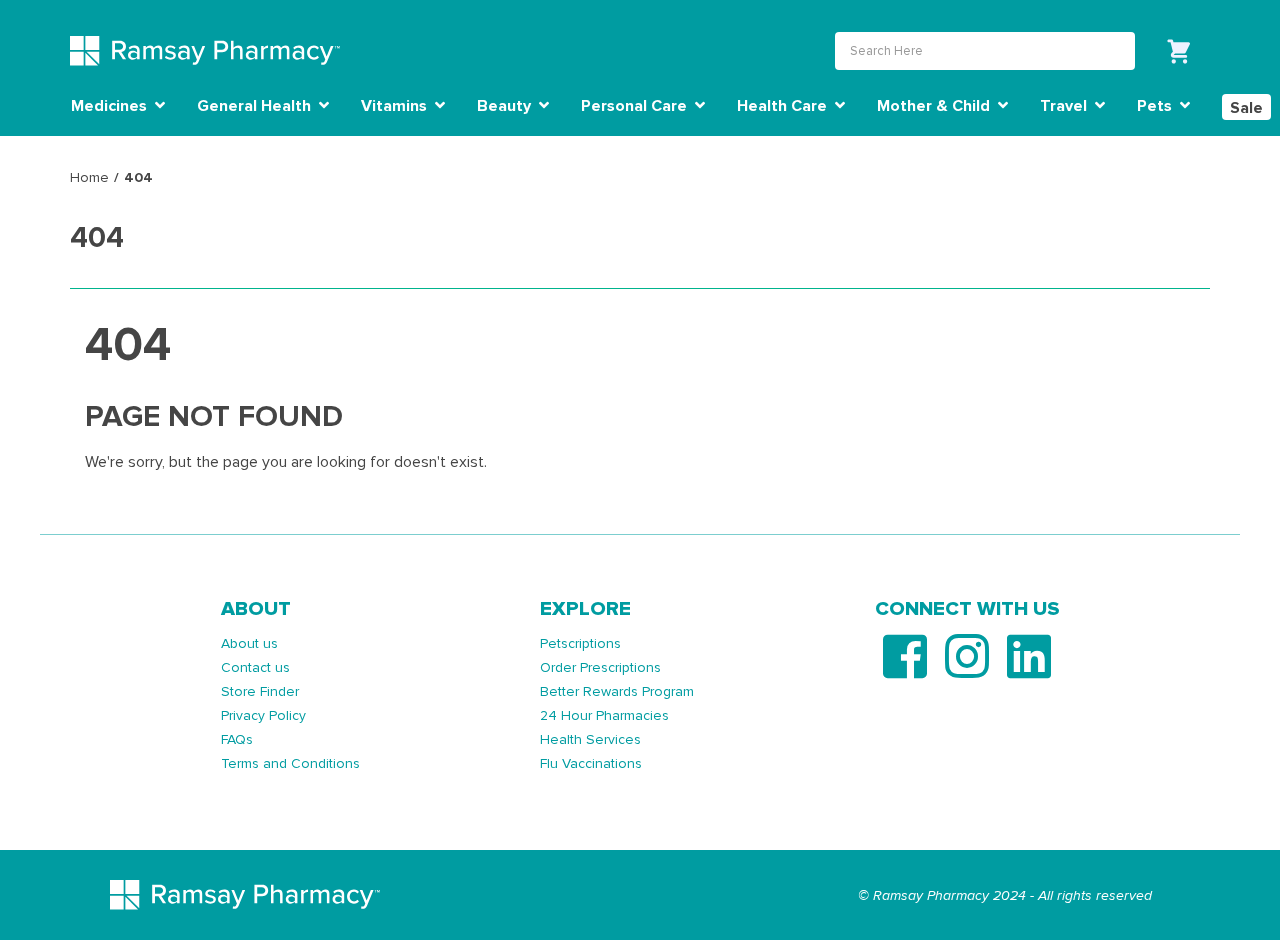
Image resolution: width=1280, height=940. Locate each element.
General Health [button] (256, 106)
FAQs (237, 739)
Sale (1246, 108)
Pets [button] (1156, 106)
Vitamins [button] (396, 106)
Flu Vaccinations (591, 763)
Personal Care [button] (636, 106)
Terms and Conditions (290, 763)
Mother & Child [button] (935, 106)
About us (249, 643)
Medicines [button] (111, 106)
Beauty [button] (506, 106)
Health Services (590, 739)
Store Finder (260, 691)
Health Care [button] (784, 106)
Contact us (255, 667)
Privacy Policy (263, 715)
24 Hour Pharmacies (604, 715)
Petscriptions (580, 643)
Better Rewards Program (617, 691)
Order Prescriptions (600, 667)
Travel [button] (1065, 106)
